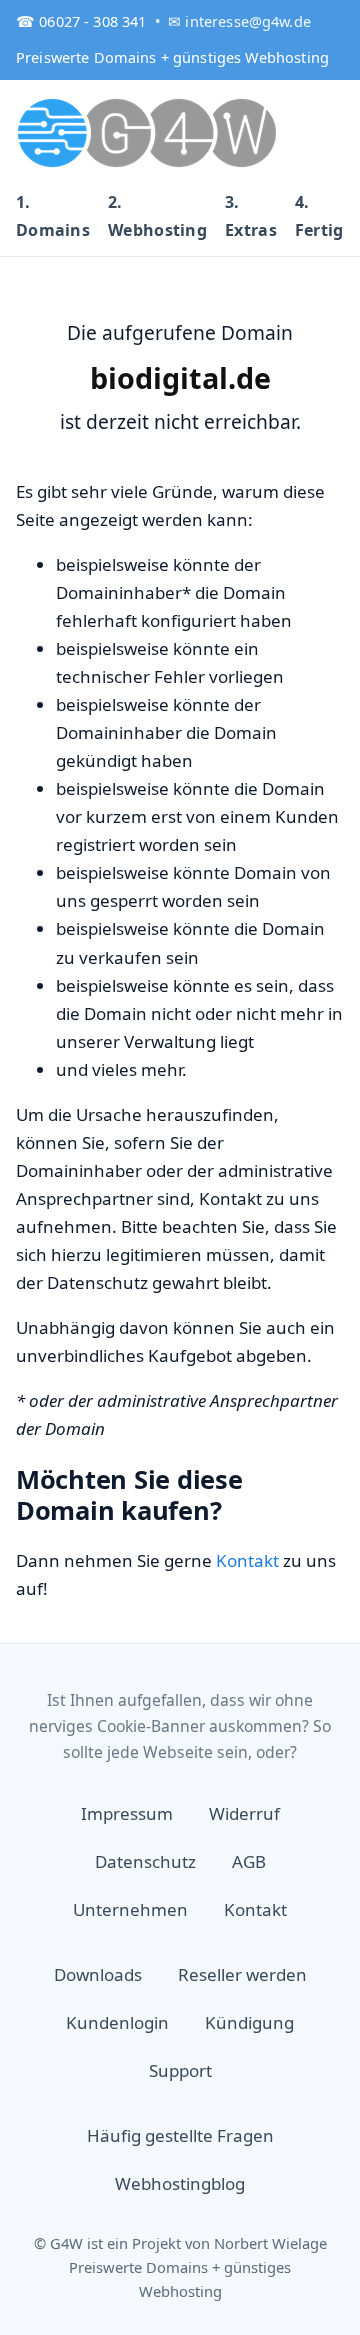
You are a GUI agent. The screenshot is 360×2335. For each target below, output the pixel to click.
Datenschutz (145, 1861)
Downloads (98, 1974)
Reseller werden (242, 1974)
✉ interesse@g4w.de (239, 21)
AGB (249, 1861)
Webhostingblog (180, 2183)
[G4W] (148, 132)
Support (180, 2070)
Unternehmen (130, 1909)
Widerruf (244, 1813)
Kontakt (247, 1560)
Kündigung (249, 2022)
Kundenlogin (117, 2022)
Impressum (127, 1813)
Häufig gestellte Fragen (180, 2135)
